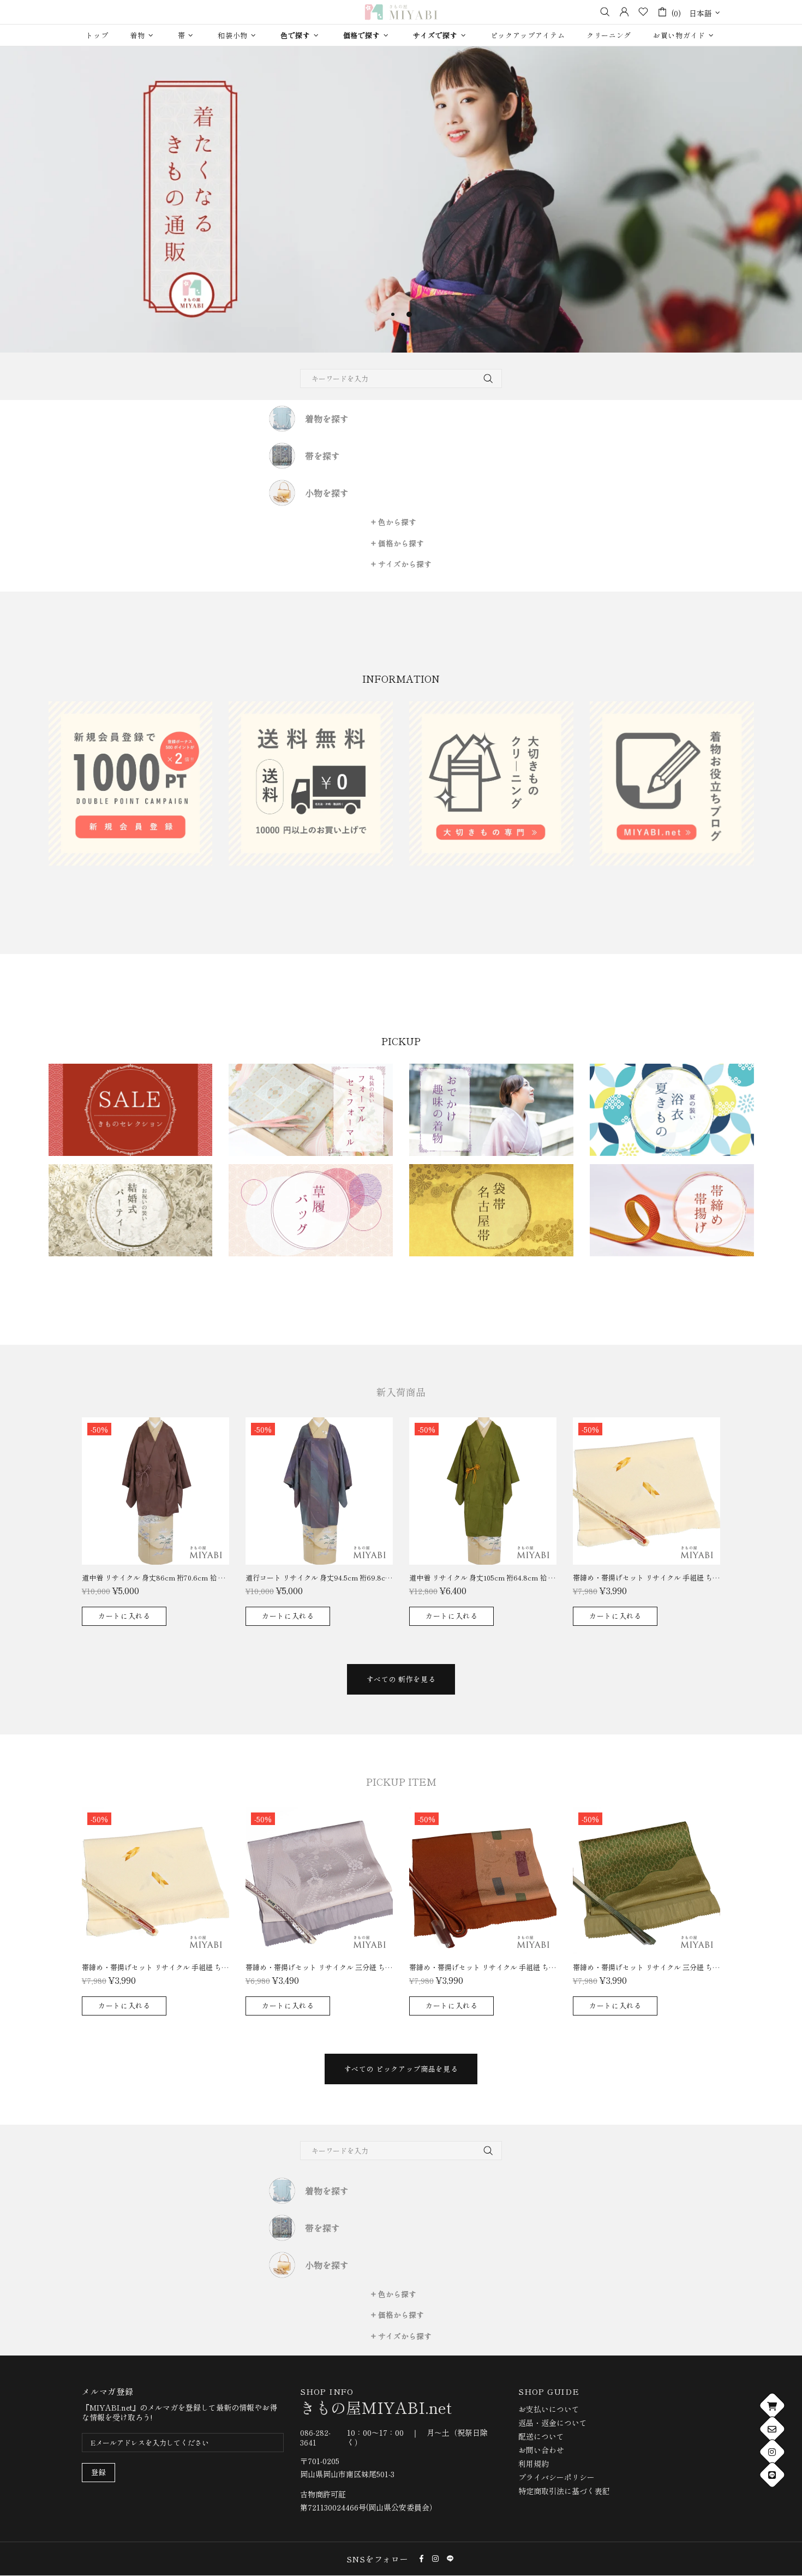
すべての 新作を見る (401, 1679)
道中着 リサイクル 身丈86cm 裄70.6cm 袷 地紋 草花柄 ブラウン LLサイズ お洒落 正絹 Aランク (155, 1578)
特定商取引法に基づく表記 (564, 2491)
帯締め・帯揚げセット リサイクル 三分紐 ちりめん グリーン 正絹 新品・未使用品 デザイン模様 (647, 1967)
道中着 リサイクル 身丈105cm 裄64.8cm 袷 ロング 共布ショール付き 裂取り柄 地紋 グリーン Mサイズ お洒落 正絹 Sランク (483, 1578)
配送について (541, 2436)
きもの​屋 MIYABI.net (401, 12)
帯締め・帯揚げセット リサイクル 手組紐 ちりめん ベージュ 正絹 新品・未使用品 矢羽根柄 (647, 1578)
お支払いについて (549, 2409)
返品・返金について (553, 2423)
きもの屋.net (376, 2407)
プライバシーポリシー (556, 2477)
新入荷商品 (401, 1392)
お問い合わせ (541, 2450)
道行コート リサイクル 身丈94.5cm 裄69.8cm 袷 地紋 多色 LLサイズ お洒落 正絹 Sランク (319, 1578)
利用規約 (534, 2464)
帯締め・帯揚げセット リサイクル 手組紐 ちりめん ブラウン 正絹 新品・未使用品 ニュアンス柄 (483, 1967)
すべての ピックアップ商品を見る (401, 2069)
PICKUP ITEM (401, 1781)
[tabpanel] (401, 199)
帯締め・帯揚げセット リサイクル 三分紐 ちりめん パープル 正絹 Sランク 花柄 (319, 1967)
